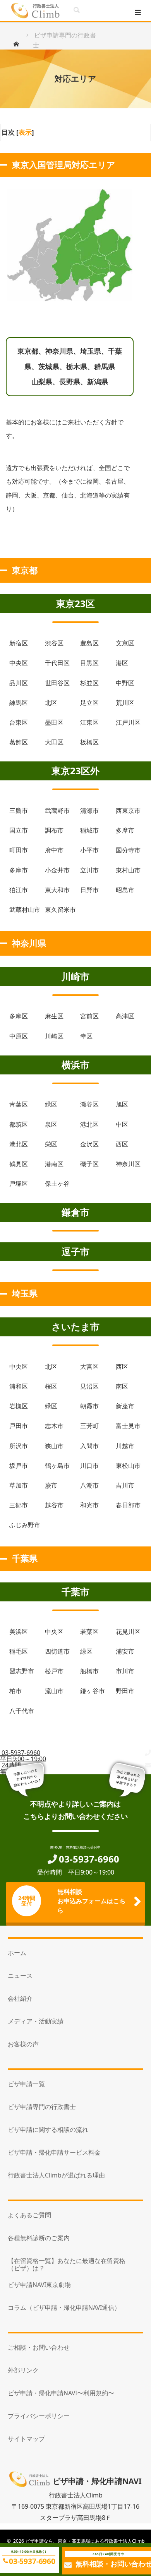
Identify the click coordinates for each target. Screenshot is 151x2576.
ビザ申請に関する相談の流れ (48, 2130)
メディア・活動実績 (36, 2021)
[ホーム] (19, 44)
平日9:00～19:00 (23, 1756)
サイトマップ (26, 2439)
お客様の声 (23, 2044)
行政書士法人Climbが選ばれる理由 (56, 2175)
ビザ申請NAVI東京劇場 (39, 2285)
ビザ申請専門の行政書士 (42, 2107)
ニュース (20, 1976)
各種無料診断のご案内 (39, 2238)
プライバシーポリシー (39, 2416)
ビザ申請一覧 (26, 2084)
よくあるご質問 (29, 2215)
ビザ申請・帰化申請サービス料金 (54, 2152)
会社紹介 (20, 1998)
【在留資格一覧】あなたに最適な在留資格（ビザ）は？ (67, 2264)
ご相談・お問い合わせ (39, 2347)
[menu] (139, 12)
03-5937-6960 (32, 2561)
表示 (25, 132)
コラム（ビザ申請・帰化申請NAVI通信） (64, 2307)
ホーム (17, 1953)
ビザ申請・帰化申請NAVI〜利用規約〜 (61, 2393)
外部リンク (23, 2370)
